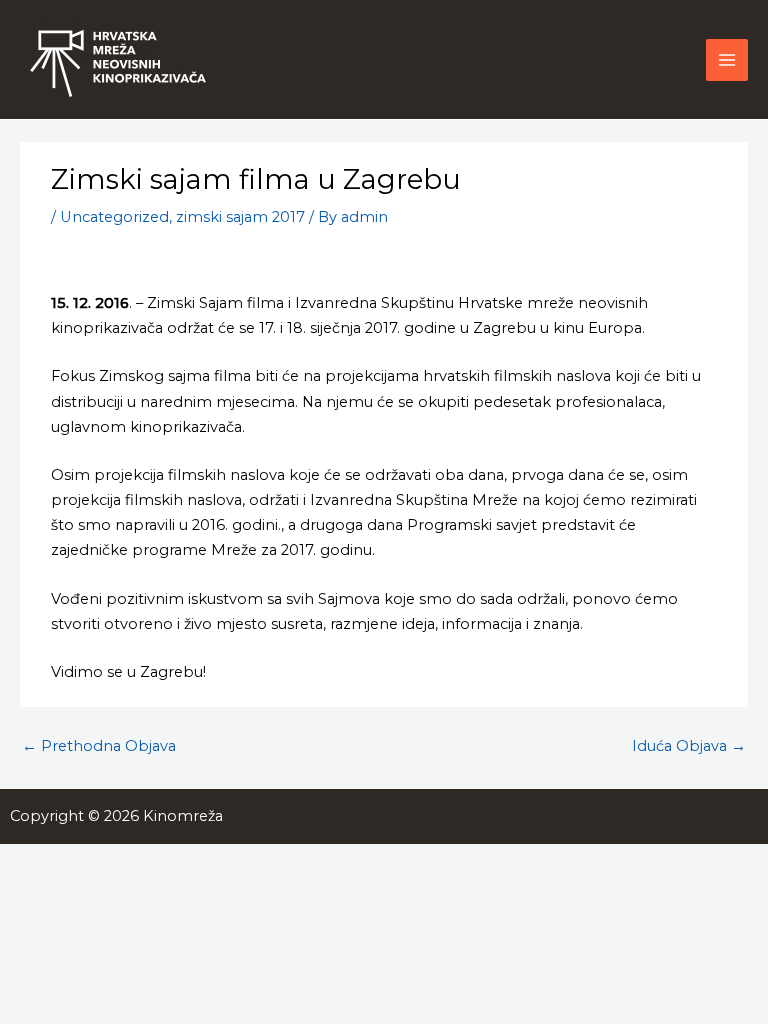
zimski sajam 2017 (240, 217)
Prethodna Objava (99, 746)
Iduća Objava (689, 746)
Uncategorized (114, 217)
